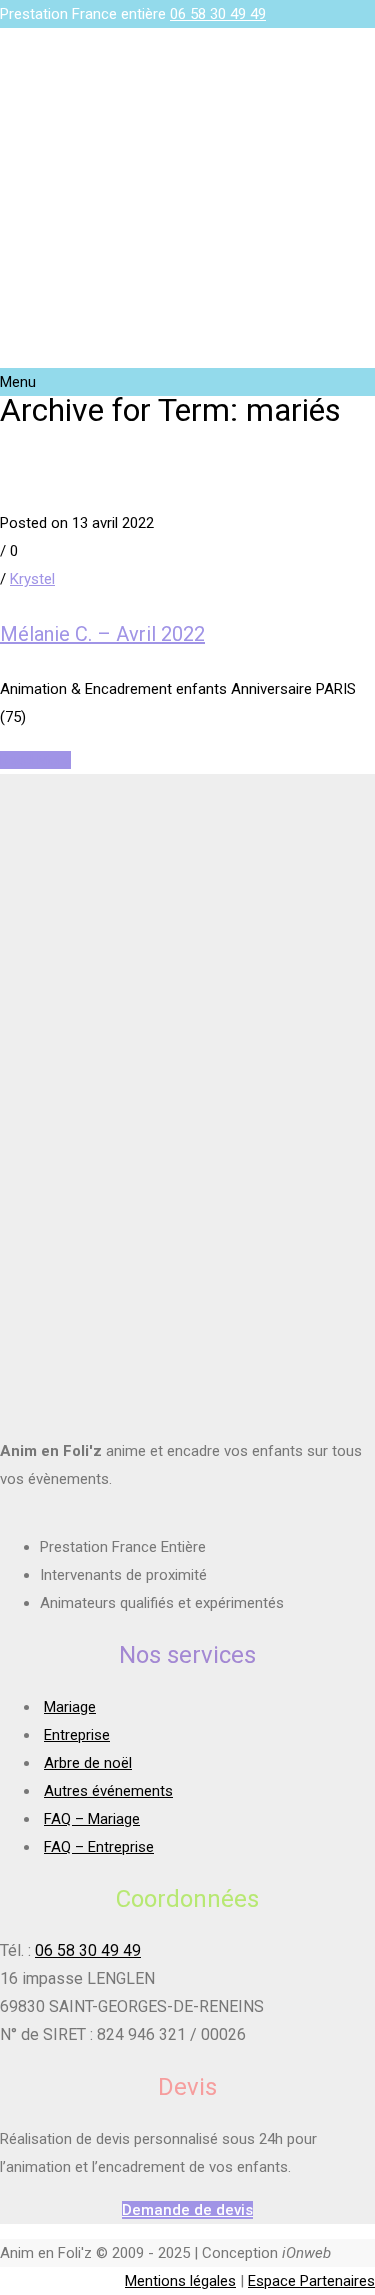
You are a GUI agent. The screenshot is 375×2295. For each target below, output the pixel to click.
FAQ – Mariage (92, 1819)
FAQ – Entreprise (99, 1847)
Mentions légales (180, 2281)
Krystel (32, 579)
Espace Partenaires (311, 2281)
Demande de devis (187, 2210)
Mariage (70, 1707)
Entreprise (77, 1735)
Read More (35, 760)
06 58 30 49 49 (218, 14)
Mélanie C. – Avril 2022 (102, 634)
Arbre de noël (88, 1763)
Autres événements (108, 1791)
